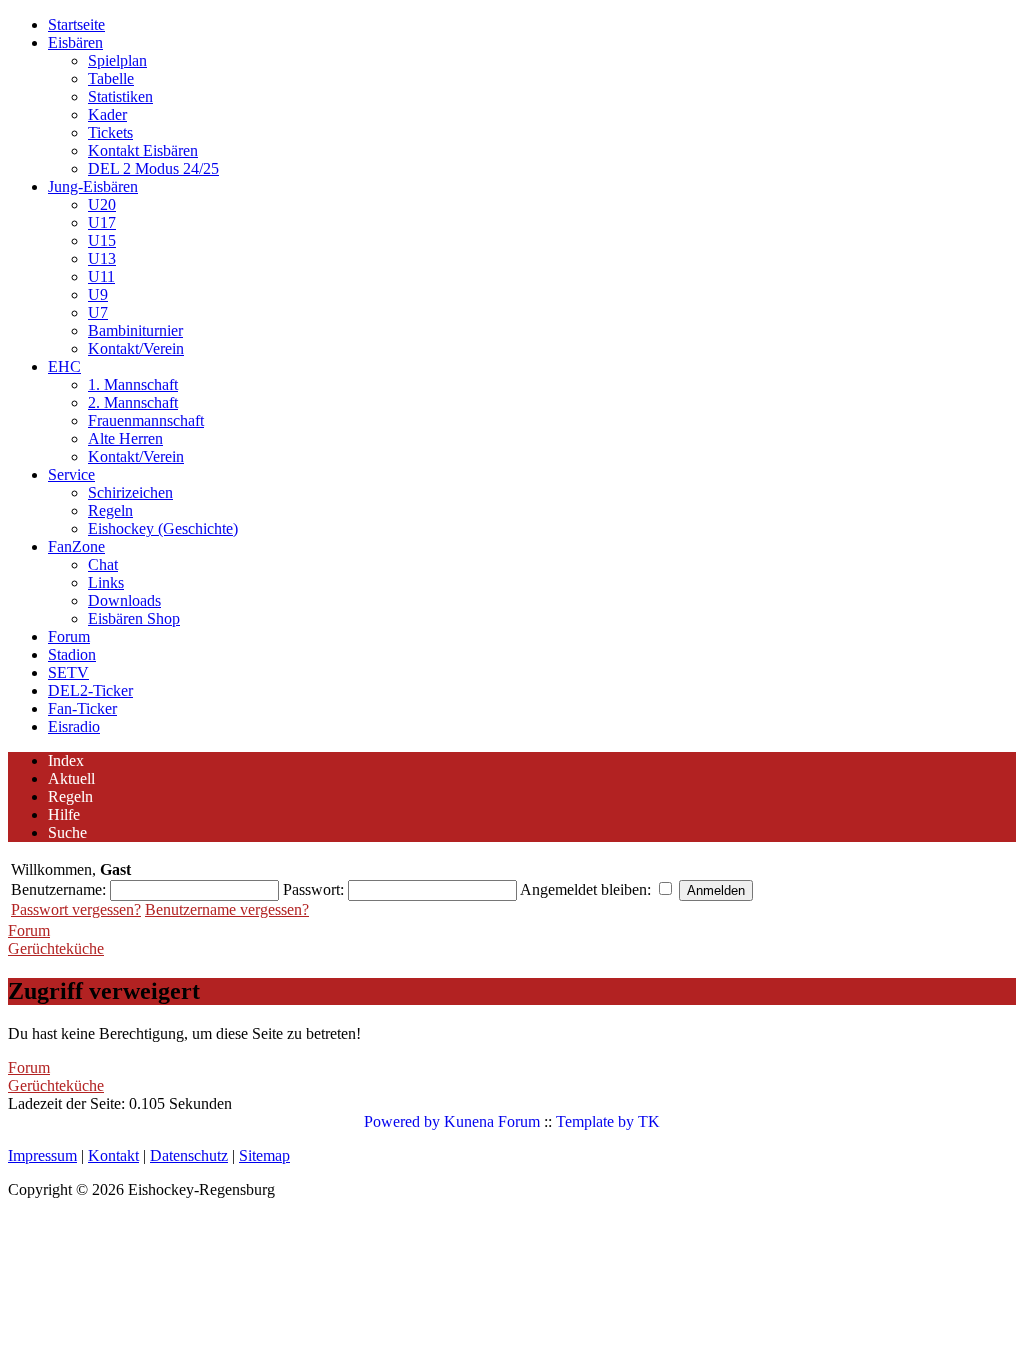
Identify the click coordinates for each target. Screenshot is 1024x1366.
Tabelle (111, 78)
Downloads (124, 600)
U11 (101, 276)
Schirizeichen (130, 492)
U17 (102, 222)
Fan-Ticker (82, 708)
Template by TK (608, 1121)
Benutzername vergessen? (227, 909)
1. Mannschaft (133, 384)
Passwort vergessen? (76, 909)
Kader (107, 114)
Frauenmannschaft (146, 420)
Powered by (402, 1121)
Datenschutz (189, 1155)
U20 (102, 204)
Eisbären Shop (134, 618)
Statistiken (120, 96)
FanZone (76, 546)
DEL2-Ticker (90, 690)
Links (106, 582)
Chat (103, 564)
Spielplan (117, 60)
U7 (98, 312)
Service (71, 474)
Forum (69, 636)
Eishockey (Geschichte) (163, 528)
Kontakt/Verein (136, 348)
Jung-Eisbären (93, 186)
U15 (102, 240)
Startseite (76, 24)
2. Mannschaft (133, 402)
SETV (68, 672)
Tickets (110, 132)
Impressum (42, 1155)
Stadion (72, 654)
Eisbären (75, 42)
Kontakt (113, 1155)
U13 (102, 258)
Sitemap (264, 1155)
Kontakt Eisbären (143, 150)
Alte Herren (125, 438)
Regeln (110, 510)
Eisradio (74, 726)
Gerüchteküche (56, 948)
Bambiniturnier (135, 330)
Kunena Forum (492, 1121)
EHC (64, 366)
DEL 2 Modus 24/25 (153, 168)
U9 (98, 294)
